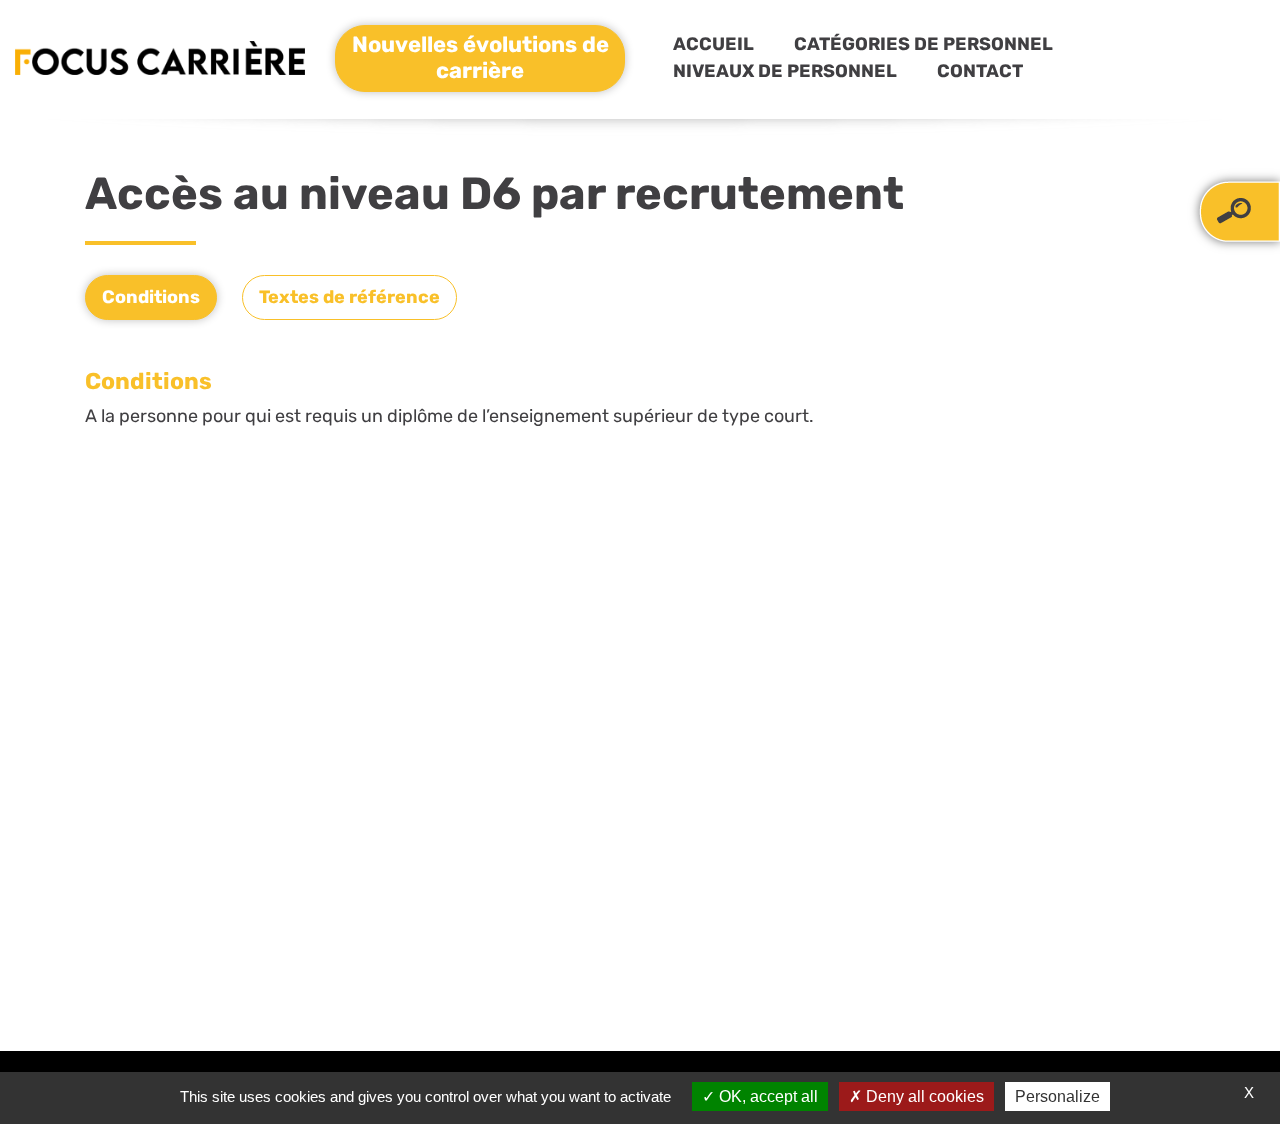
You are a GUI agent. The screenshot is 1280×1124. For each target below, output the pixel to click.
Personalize (1057, 1096)
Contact (980, 71)
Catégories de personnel (923, 44)
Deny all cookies (923, 1096)
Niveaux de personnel (785, 71)
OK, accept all (766, 1096)
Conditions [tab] (151, 297)
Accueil (713, 44)
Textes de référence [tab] (349, 297)
